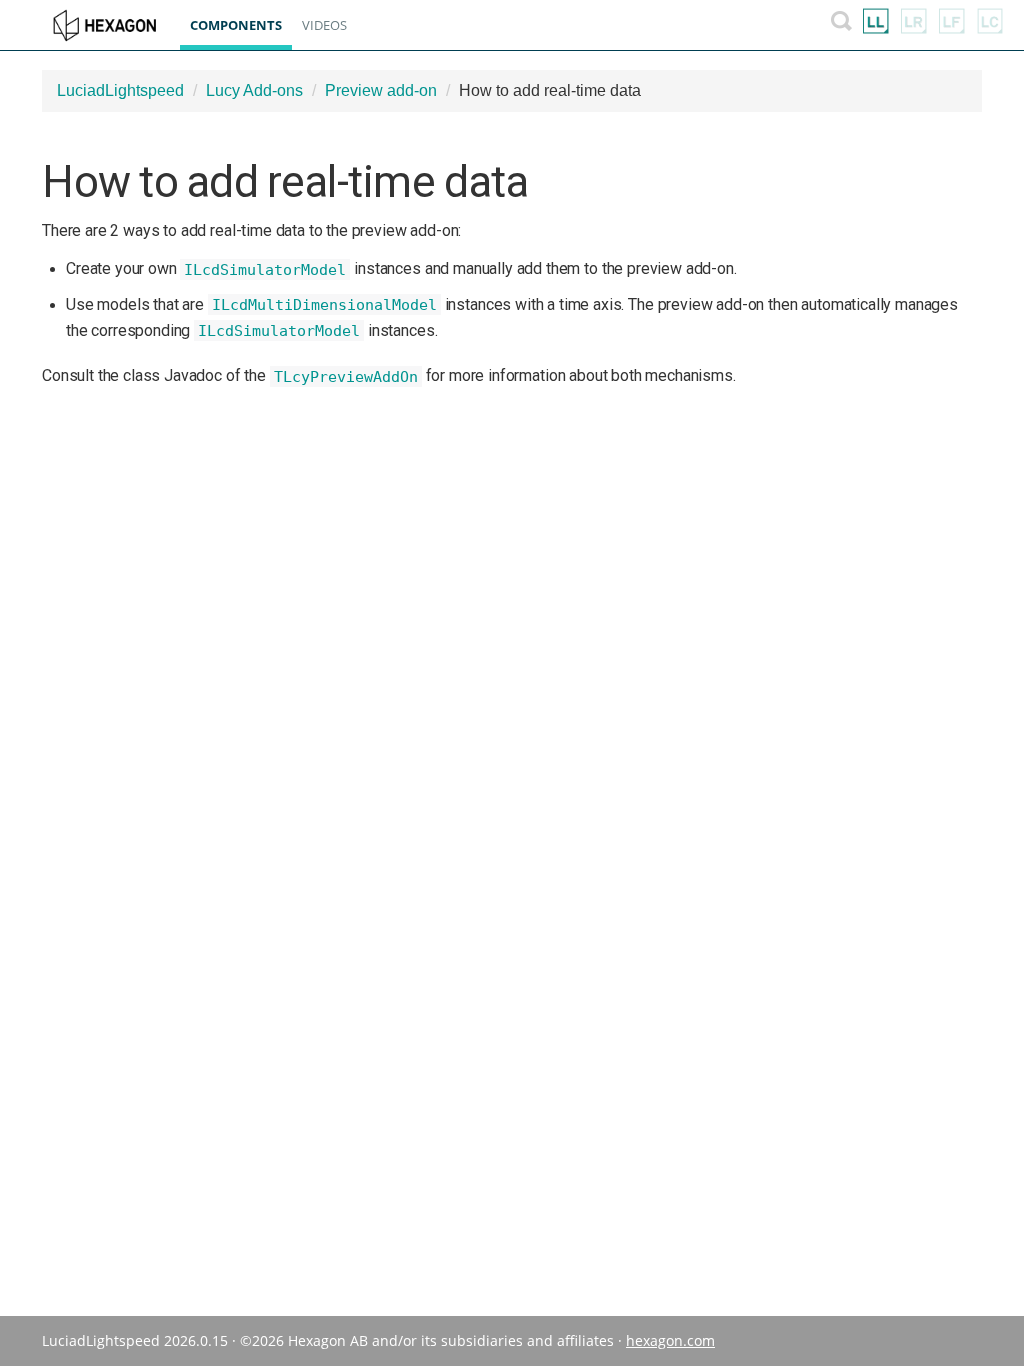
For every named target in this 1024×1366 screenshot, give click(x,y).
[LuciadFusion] (952, 25)
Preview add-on (381, 90)
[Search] (841, 25)
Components (236, 25)
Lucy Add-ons (254, 90)
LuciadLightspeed (120, 90)
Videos (324, 25)
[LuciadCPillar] (990, 25)
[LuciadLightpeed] (876, 25)
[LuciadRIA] (914, 25)
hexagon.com (670, 1340)
